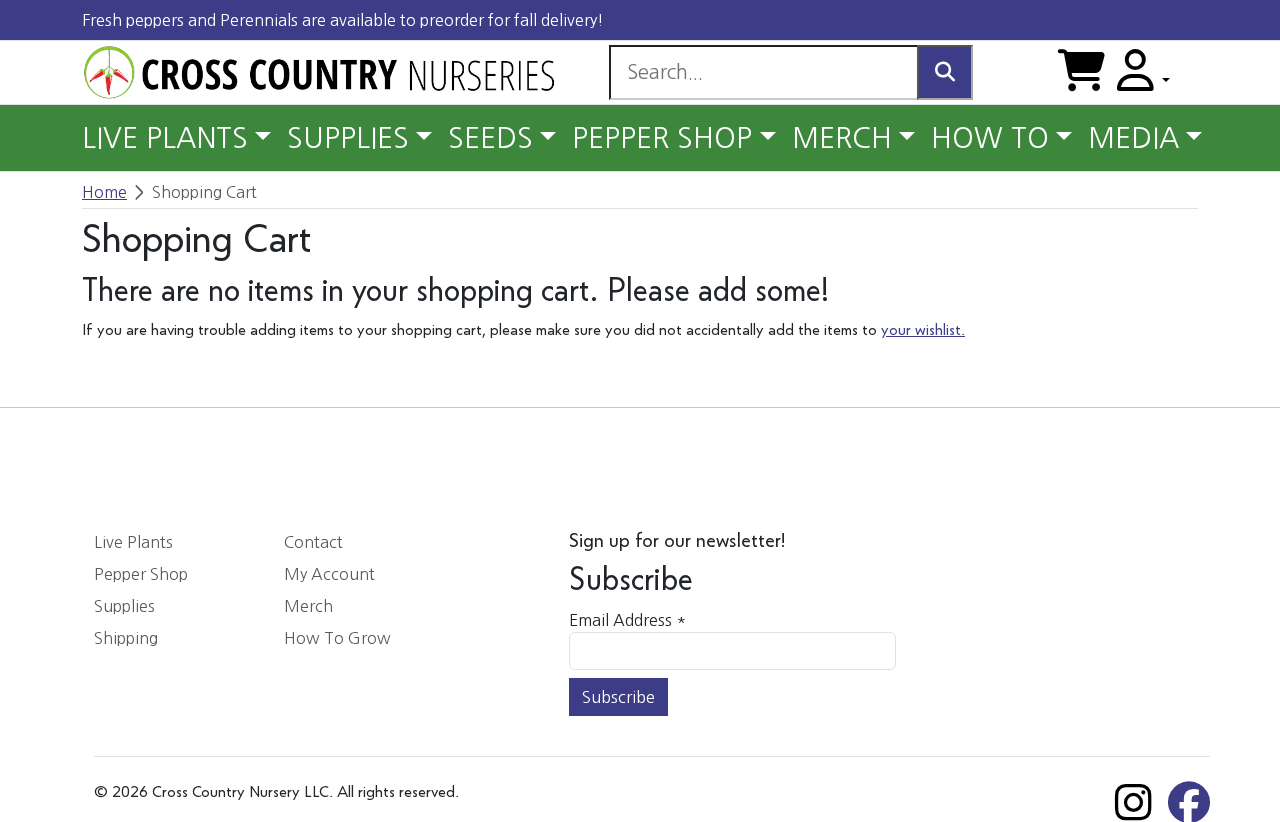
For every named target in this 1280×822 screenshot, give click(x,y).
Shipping (126, 638)
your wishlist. (923, 331)
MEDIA (1133, 138)
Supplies (124, 606)
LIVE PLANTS (165, 138)
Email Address (627, 620)
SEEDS (490, 138)
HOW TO (990, 138)
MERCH (842, 138)
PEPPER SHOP (662, 138)
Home (104, 192)
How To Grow (337, 638)
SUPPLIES (348, 138)
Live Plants (133, 542)
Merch (308, 606)
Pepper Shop (141, 574)
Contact (313, 542)
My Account (329, 574)
